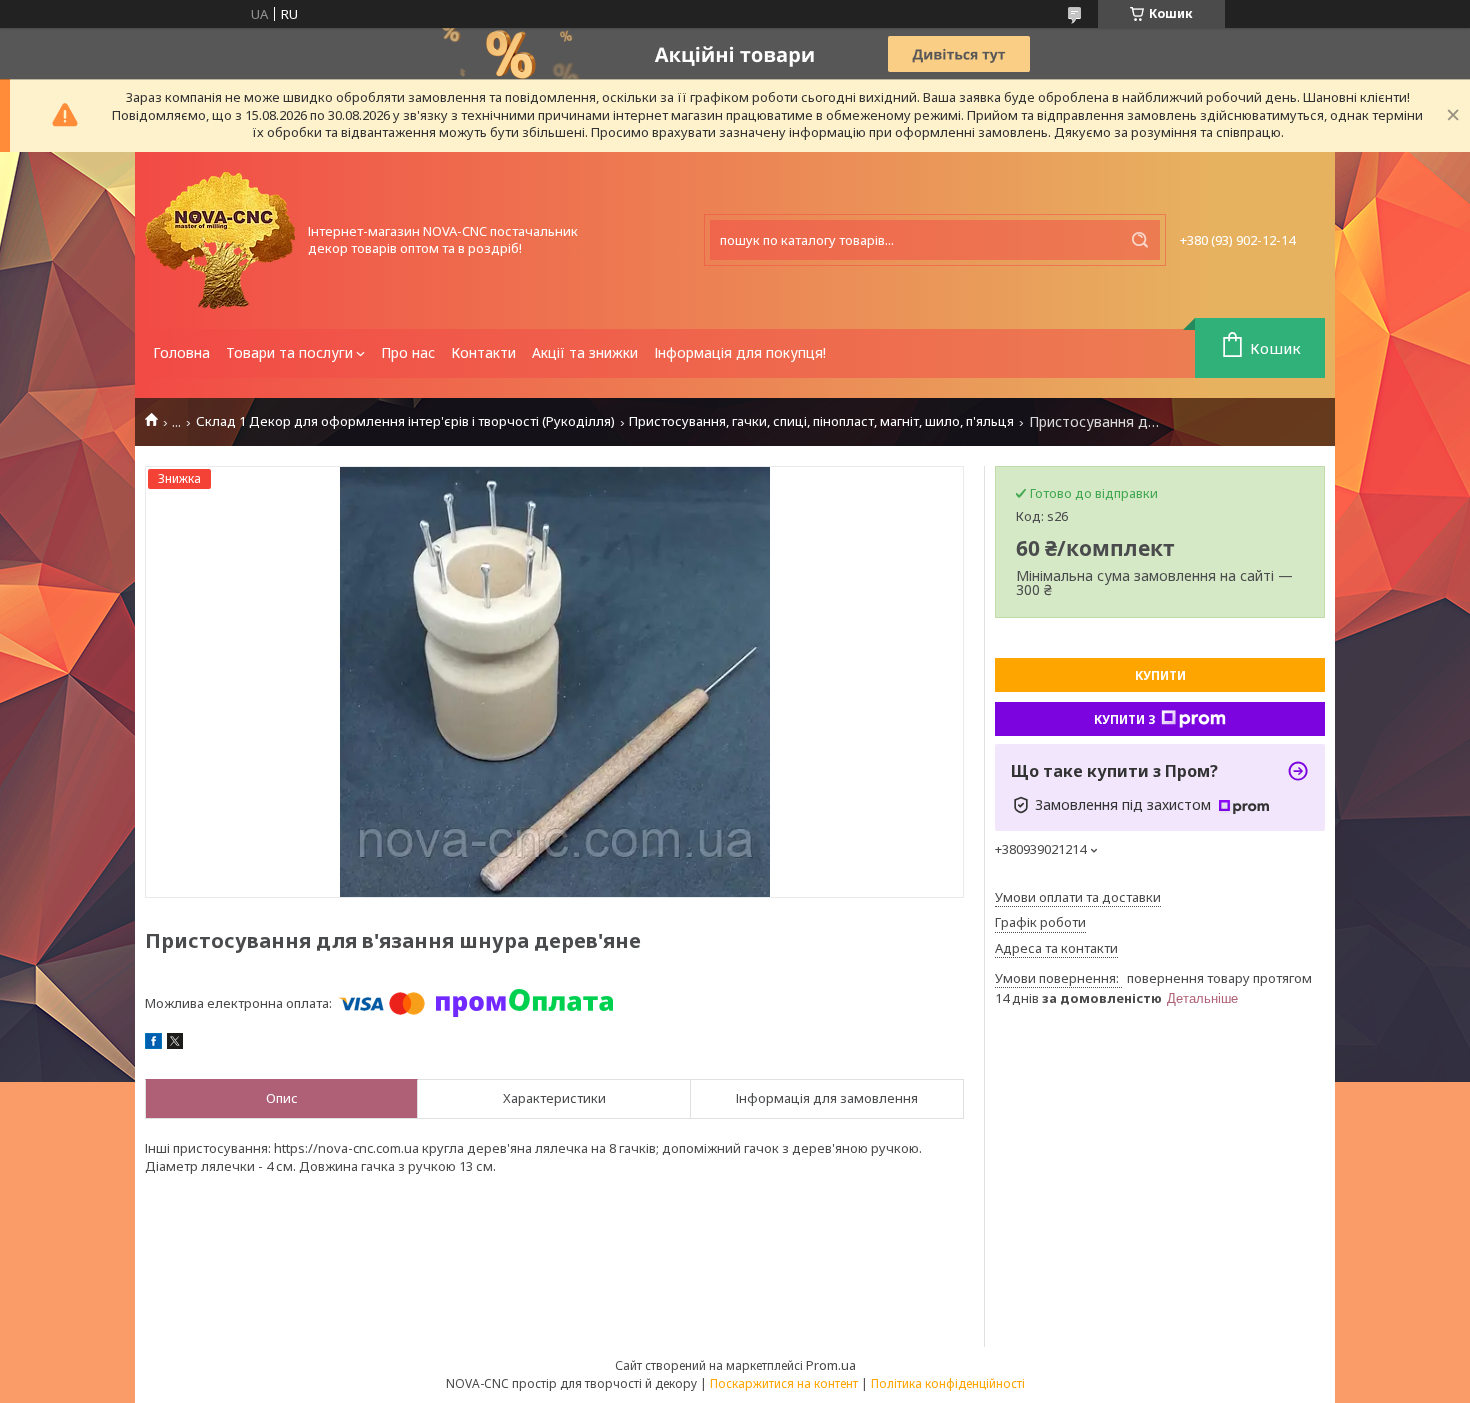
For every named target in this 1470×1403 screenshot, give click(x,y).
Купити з (1125, 719)
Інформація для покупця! (740, 352)
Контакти (483, 352)
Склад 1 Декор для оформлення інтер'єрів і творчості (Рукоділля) (405, 421)
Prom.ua (831, 1365)
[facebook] (153, 1044)
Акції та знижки (585, 352)
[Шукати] (1140, 240)
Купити (1160, 675)
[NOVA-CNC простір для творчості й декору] (220, 240)
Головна (181, 352)
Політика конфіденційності (948, 1383)
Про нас (408, 352)
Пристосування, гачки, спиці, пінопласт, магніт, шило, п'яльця (821, 421)
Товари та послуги (289, 352)
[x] (175, 1044)
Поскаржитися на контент (784, 1383)
